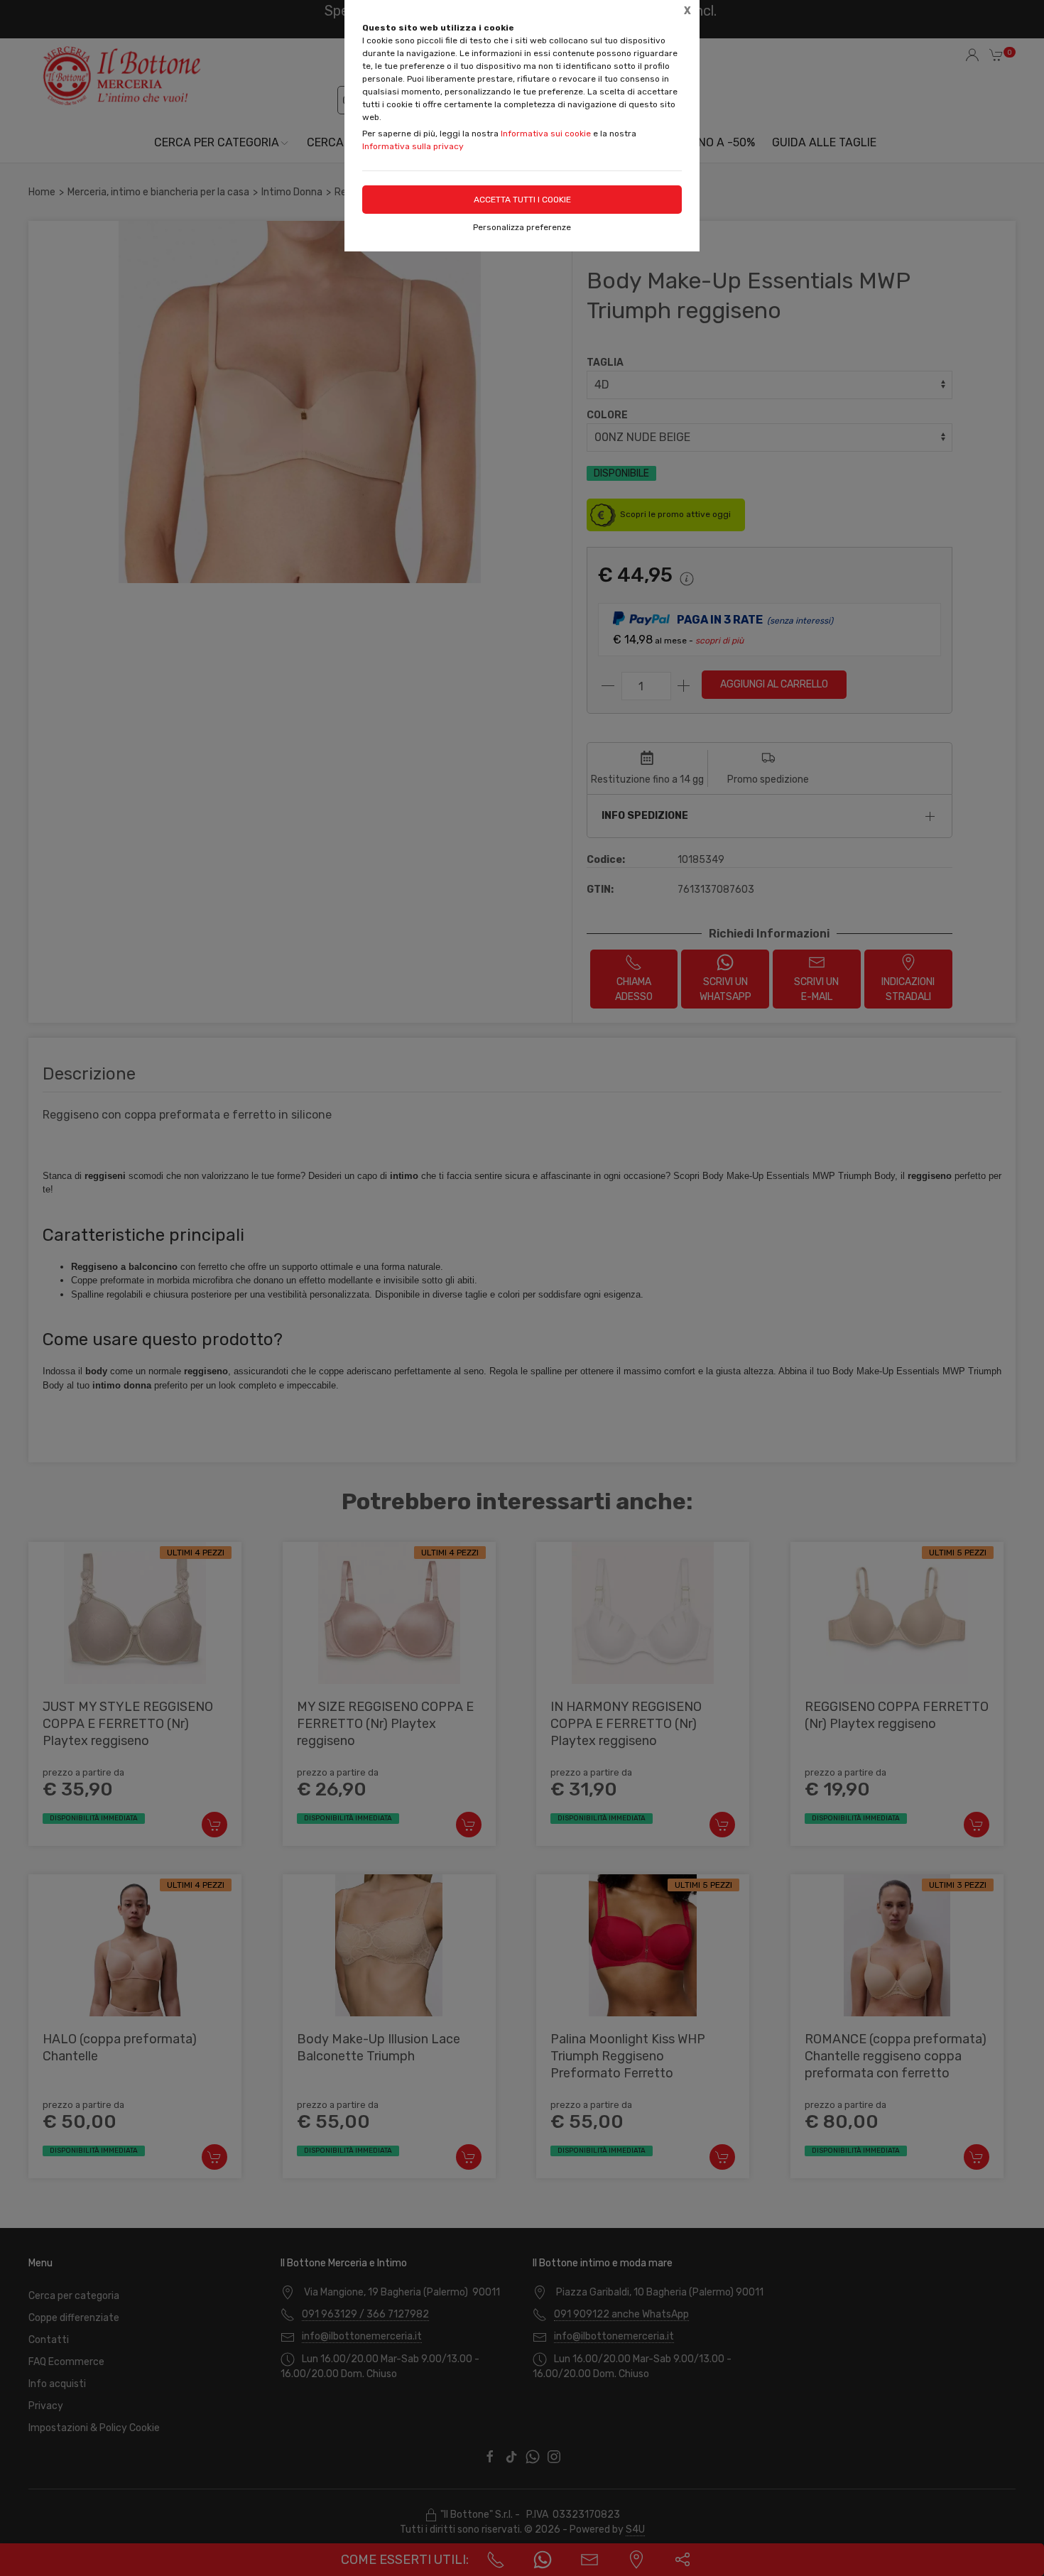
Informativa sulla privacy (413, 146)
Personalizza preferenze (522, 227)
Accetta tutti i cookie (522, 200)
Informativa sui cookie (546, 134)
